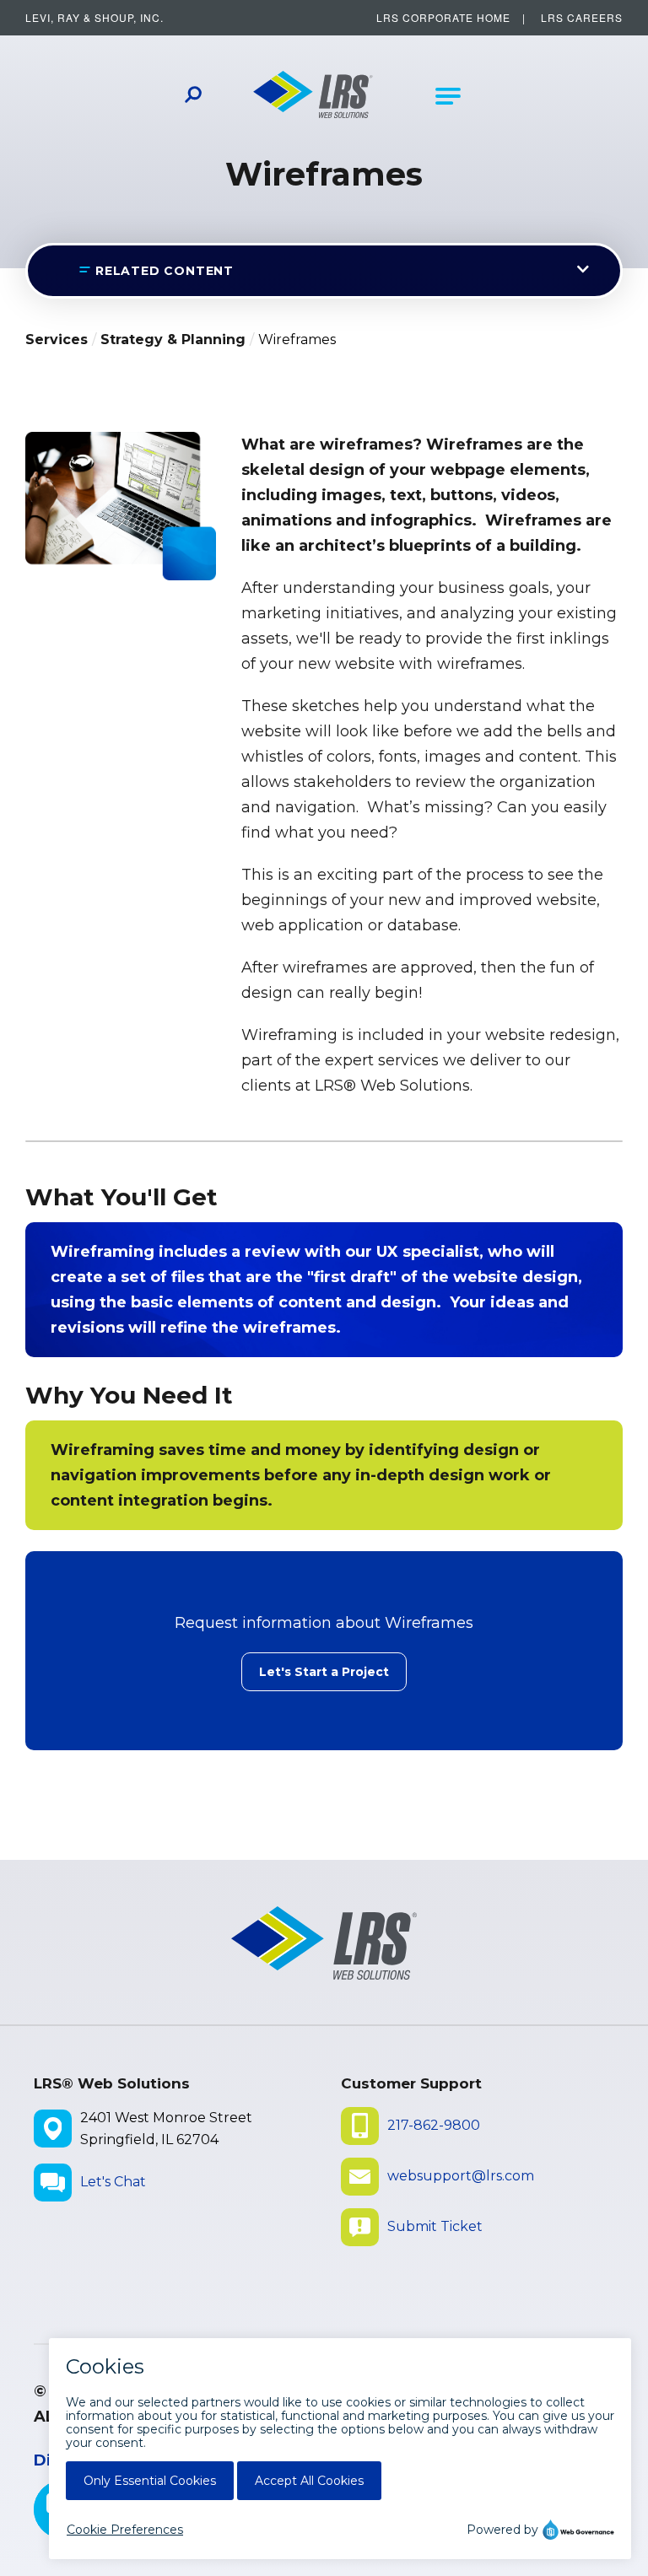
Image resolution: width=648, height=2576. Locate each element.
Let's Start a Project (324, 1672)
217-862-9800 (434, 2125)
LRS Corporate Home (443, 17)
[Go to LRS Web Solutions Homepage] (313, 96)
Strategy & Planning (173, 340)
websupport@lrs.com (461, 2176)
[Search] (193, 97)
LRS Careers (582, 17)
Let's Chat (113, 2182)
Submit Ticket (435, 2226)
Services (57, 340)
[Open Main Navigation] (448, 96)
